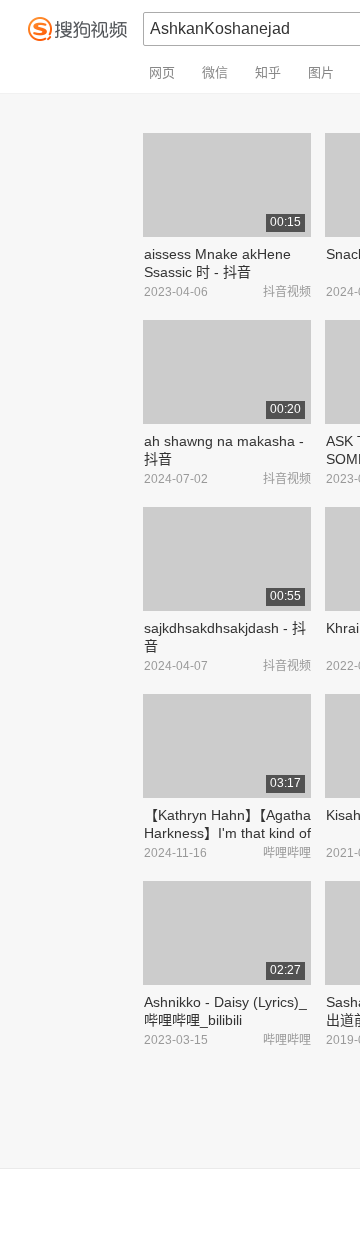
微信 (215, 72)
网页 (162, 72)
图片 (321, 72)
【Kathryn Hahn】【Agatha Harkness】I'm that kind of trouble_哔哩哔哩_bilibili (227, 833)
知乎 (268, 72)
